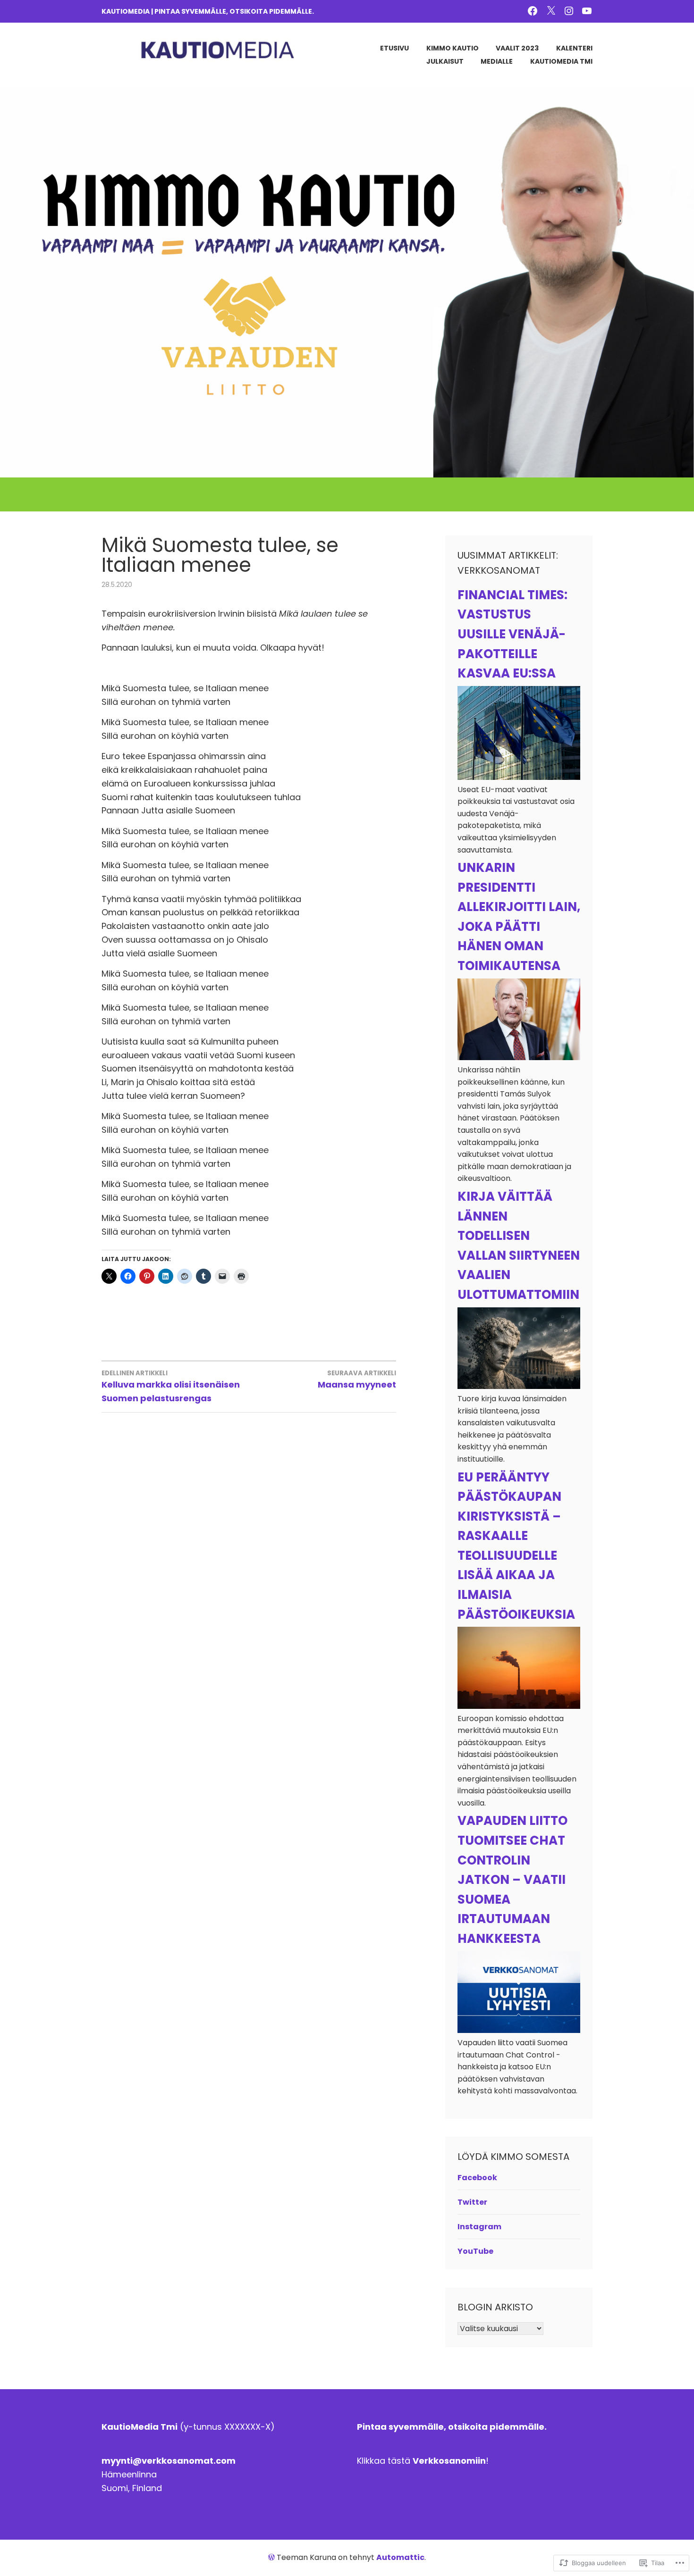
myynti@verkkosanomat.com (169, 2461)
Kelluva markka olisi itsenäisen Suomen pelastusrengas (171, 1386)
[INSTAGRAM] (569, 10)
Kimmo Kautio (453, 48)
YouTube (475, 2251)
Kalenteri (574, 48)
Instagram (479, 2227)
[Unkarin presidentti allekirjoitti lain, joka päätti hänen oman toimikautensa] (519, 1058)
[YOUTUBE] (587, 10)
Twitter (472, 2202)
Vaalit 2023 (517, 48)
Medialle (497, 61)
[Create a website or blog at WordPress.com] (271, 2557)
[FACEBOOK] (533, 10)
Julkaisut (445, 61)
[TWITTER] (551, 10)
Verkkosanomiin (449, 2461)
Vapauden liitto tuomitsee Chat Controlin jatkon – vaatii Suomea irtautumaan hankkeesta (512, 1880)
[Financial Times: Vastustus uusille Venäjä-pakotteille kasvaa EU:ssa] (519, 777)
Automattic (400, 2557)
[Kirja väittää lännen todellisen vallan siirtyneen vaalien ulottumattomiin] (519, 1386)
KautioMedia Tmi (561, 61)
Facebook (477, 2178)
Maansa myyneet (357, 1380)
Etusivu (394, 48)
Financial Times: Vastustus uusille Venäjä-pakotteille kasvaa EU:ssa (512, 634)
